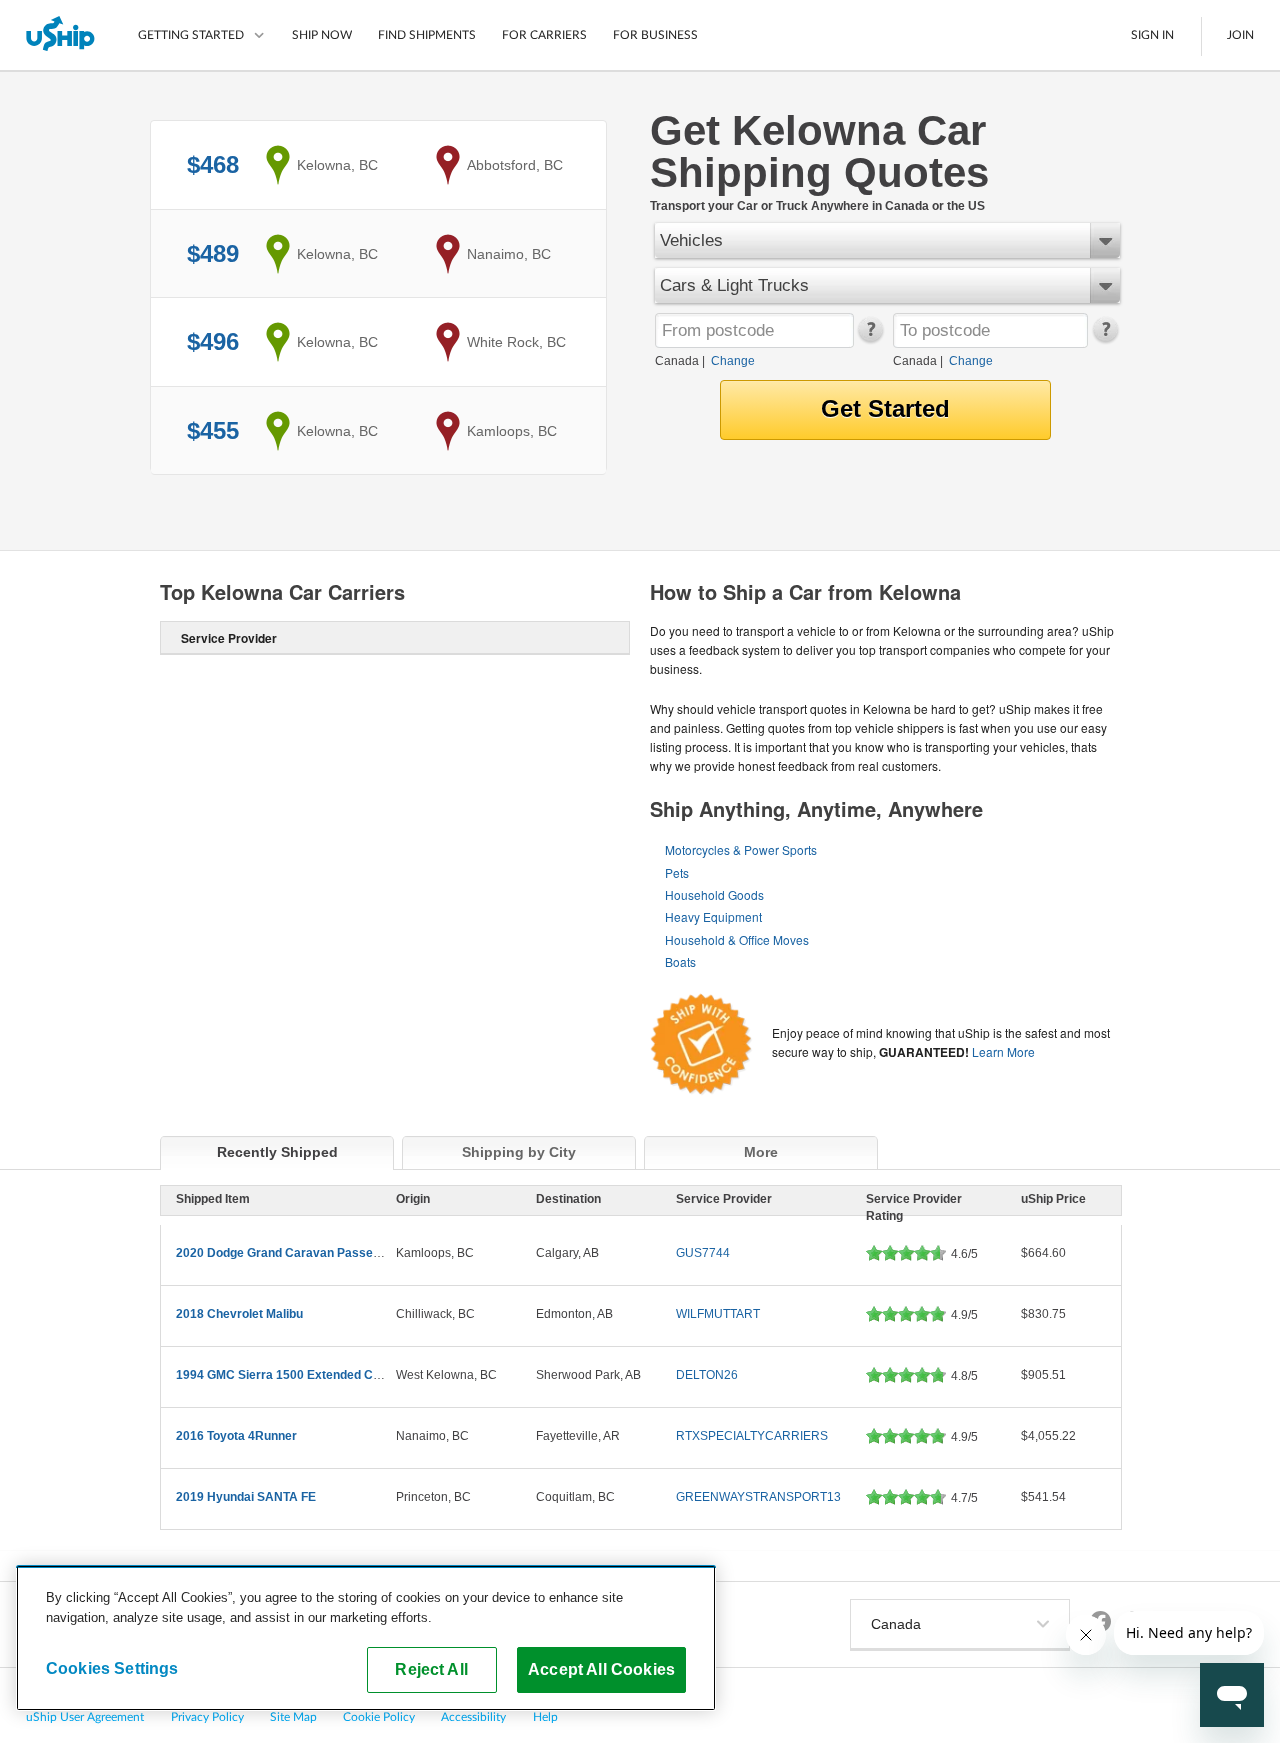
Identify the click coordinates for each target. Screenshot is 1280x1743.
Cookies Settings (112, 1668)
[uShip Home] (61, 35)
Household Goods (714, 894)
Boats (680, 961)
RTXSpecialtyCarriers (752, 1436)
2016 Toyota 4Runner (236, 1436)
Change (733, 361)
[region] (366, 1638)
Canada (677, 361)
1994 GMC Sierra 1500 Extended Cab (281, 1375)
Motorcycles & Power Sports (741, 849)
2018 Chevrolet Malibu (239, 1314)
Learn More (1003, 1051)
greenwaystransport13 (758, 1497)
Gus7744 (703, 1253)
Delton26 (707, 1375)
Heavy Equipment (713, 916)
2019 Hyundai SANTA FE (246, 1497)
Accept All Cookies (601, 1669)
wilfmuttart (718, 1314)
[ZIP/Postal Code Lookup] (869, 338)
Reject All (431, 1669)
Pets (677, 872)
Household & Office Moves (737, 939)
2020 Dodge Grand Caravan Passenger (287, 1253)
